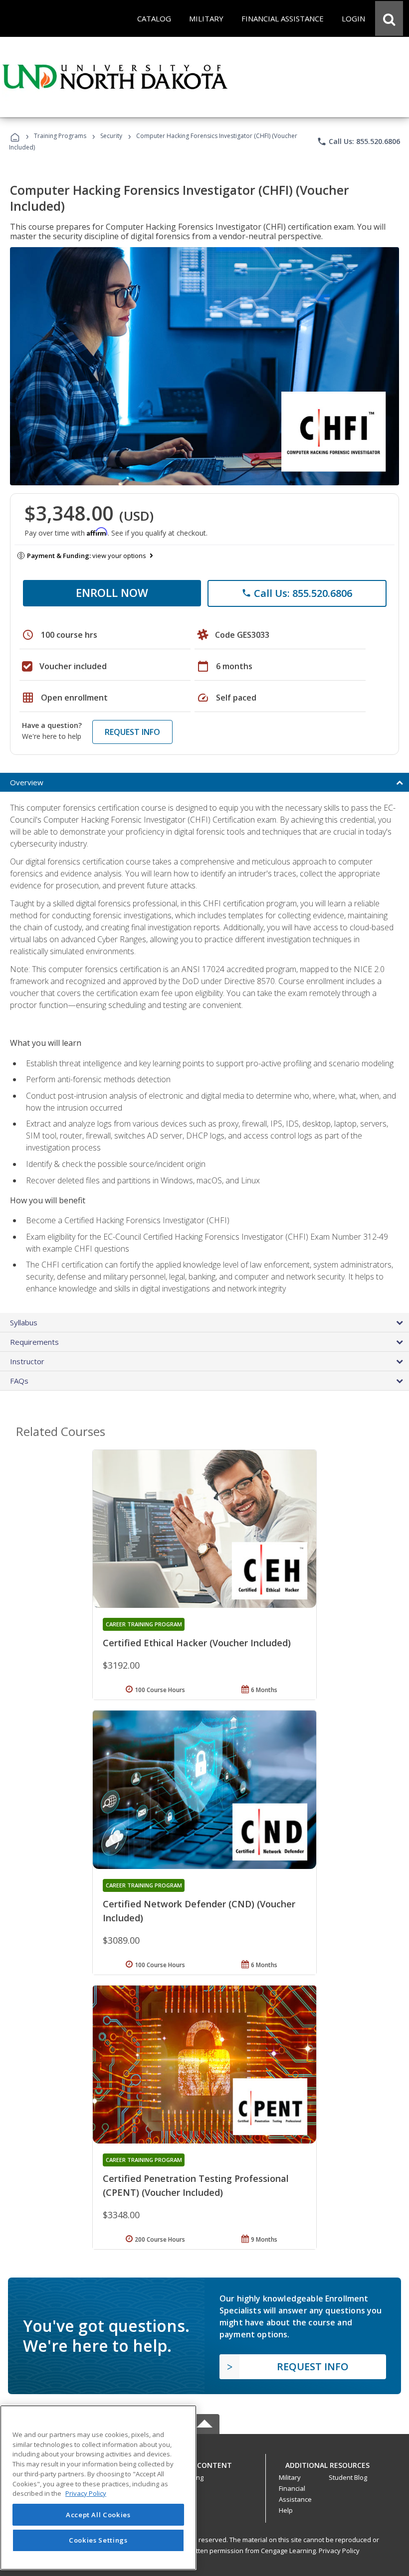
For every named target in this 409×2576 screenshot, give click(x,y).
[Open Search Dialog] (389, 18)
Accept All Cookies (98, 2515)
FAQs (19, 1381)
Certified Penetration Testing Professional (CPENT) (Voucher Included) (196, 2185)
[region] (98, 2488)
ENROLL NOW (112, 592)
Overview (27, 782)
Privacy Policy (339, 2551)
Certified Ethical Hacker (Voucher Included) (197, 1643)
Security (111, 136)
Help (286, 2510)
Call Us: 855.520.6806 (358, 142)
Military (290, 2477)
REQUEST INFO (132, 732)
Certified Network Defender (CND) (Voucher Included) (199, 1911)
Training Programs (60, 136)
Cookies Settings (98, 2540)
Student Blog (348, 2477)
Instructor (27, 1361)
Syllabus (24, 1322)
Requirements (34, 1342)
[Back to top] (204, 2463)
